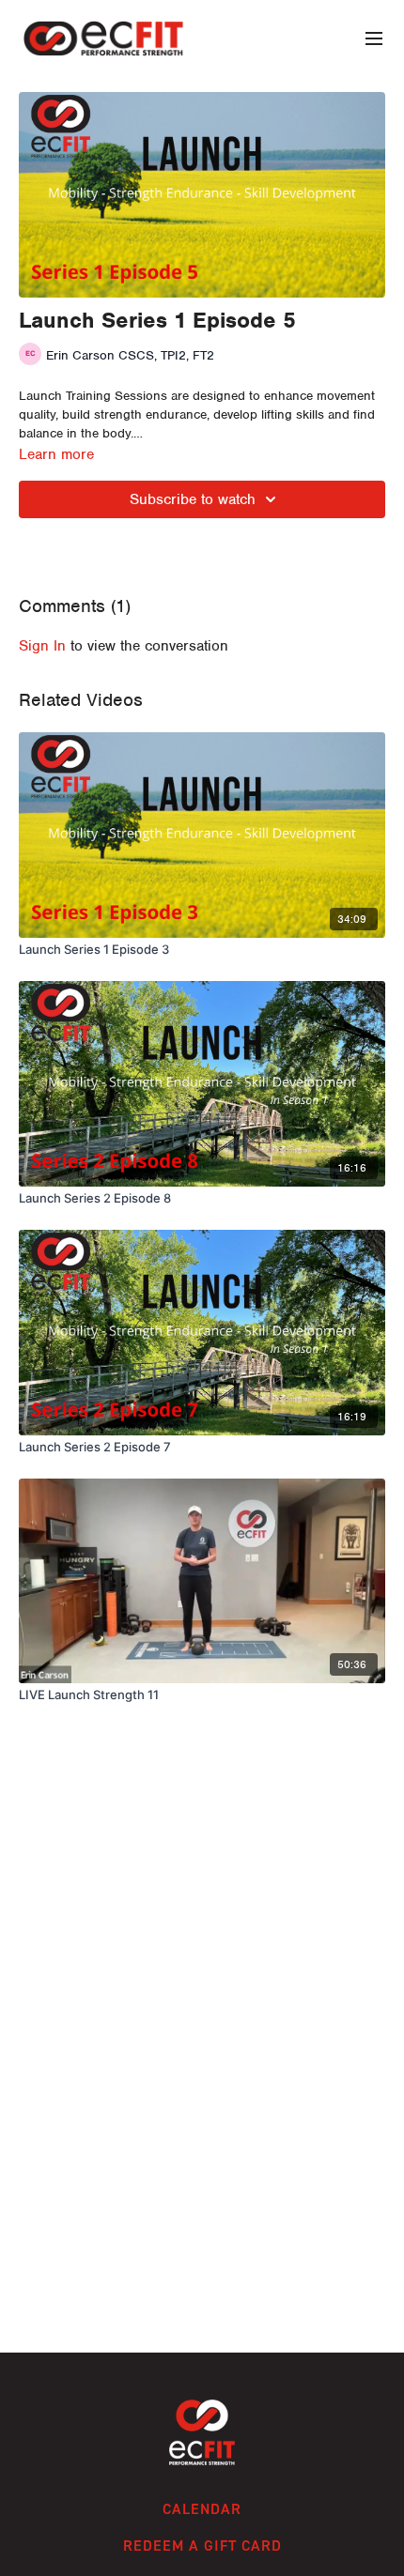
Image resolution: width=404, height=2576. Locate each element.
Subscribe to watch (193, 499)
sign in (42, 646)
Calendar (202, 2509)
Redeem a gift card (202, 2545)
